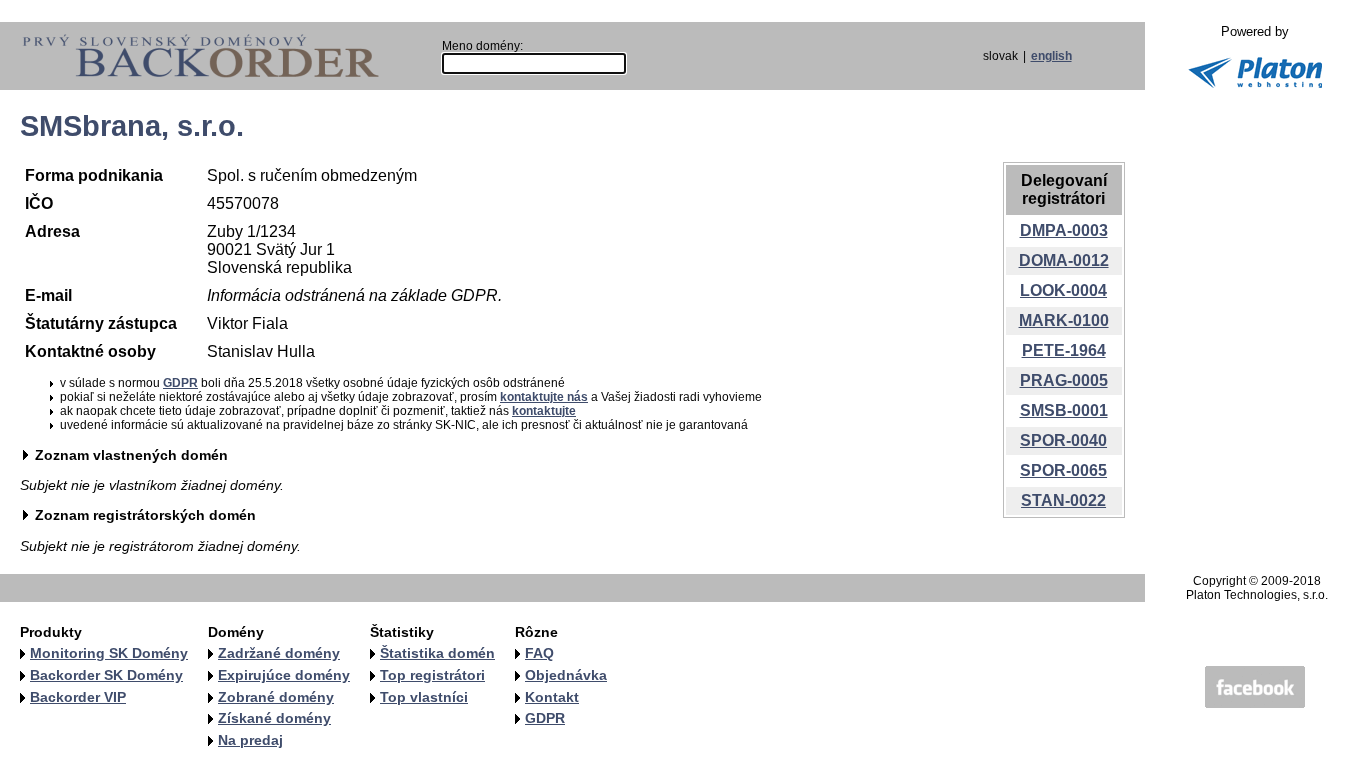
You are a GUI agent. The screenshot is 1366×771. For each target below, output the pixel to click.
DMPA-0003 (1064, 230)
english (1051, 56)
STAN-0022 (1063, 500)
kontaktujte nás (544, 397)
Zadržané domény (279, 653)
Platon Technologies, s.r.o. (1257, 595)
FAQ (539, 653)
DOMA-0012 (1064, 260)
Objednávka (566, 675)
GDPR (180, 383)
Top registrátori (432, 675)
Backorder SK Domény (106, 675)
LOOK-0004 (1063, 290)
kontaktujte (544, 411)
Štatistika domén (437, 653)
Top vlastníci (424, 697)
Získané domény (274, 718)
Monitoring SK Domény (109, 653)
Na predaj (250, 740)
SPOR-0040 (1063, 440)
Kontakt (552, 697)
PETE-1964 (1064, 350)
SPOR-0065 (1063, 470)
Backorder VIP (78, 697)
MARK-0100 (1064, 320)
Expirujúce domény (284, 675)
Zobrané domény (276, 697)
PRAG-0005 (1064, 380)
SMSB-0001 (1064, 410)
